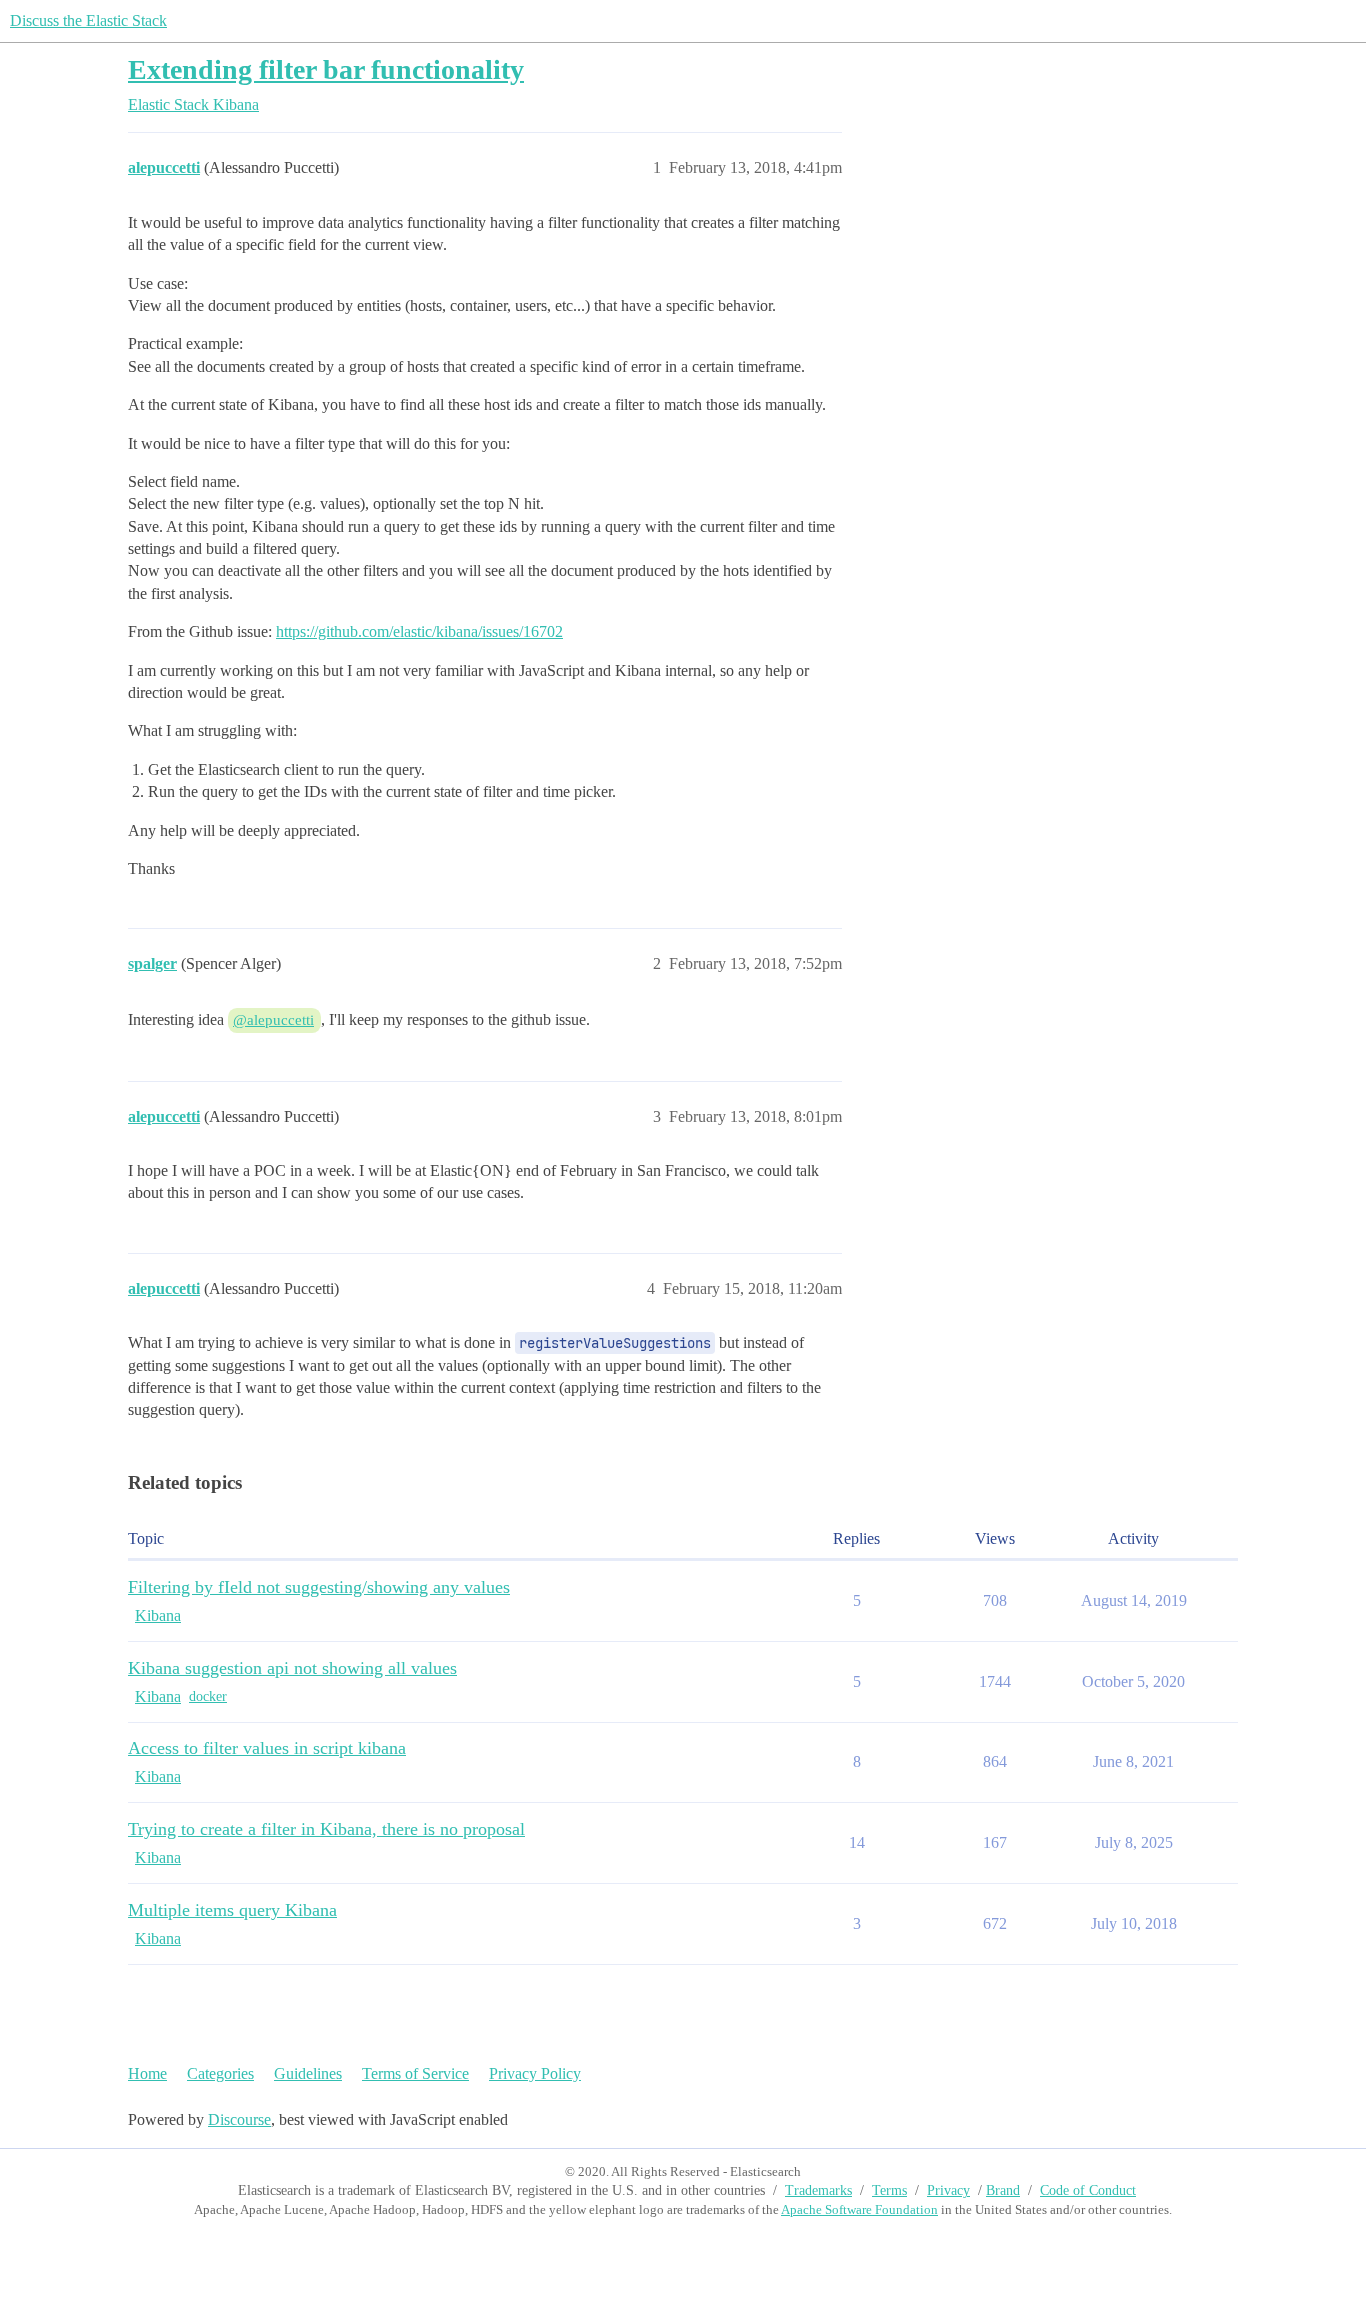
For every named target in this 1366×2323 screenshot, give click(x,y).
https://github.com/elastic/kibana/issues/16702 (419, 631)
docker (208, 1696)
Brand (1003, 2190)
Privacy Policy (535, 2073)
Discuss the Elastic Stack (88, 20)
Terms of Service (415, 2073)
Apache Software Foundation (859, 2209)
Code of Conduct (1088, 2190)
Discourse (239, 2119)
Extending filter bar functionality (326, 69)
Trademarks (818, 2190)
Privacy (948, 2190)
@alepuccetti (273, 1020)
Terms (889, 2190)
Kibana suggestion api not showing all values (292, 1668)
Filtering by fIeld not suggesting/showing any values (319, 1587)
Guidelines (308, 2073)
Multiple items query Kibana (232, 1910)
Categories (220, 2073)
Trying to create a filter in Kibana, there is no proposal (326, 1829)
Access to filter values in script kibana (267, 1748)
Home (147, 2073)
